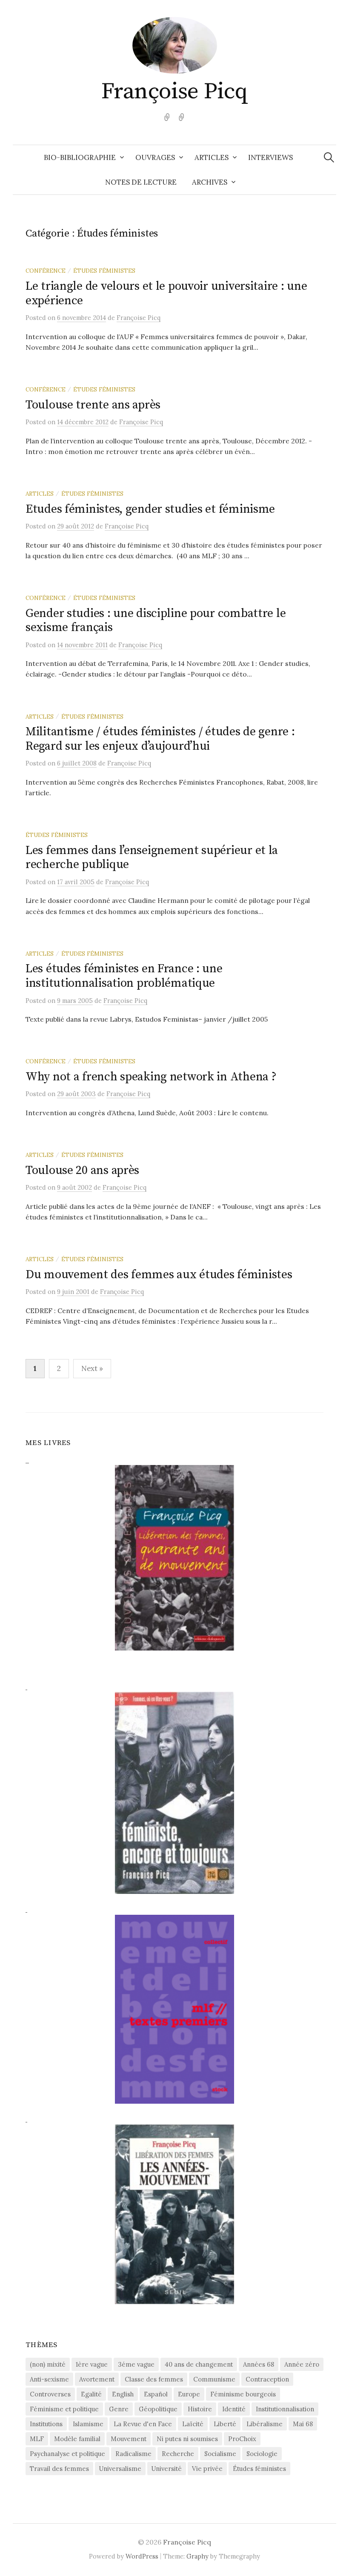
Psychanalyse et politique (67, 2454)
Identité (234, 2409)
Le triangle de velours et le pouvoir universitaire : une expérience (166, 293)
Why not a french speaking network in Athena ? (151, 1077)
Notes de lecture (141, 182)
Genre (119, 2409)
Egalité (91, 2394)
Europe (189, 2394)
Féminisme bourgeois (243, 2394)
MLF (37, 2439)
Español (156, 2394)
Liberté (225, 2424)
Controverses (50, 2394)
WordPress (142, 2556)
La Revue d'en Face (143, 2424)
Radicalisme (133, 2454)
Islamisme (88, 2424)
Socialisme (220, 2454)
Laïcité (193, 2424)
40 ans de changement (199, 2364)
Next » (92, 1368)
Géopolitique (158, 2409)
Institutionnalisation (285, 2409)
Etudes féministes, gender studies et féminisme (150, 509)
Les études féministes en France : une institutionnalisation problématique (124, 976)
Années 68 (259, 2364)
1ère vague (92, 2364)
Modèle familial (77, 2439)
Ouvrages (155, 157)
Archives (210, 182)
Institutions (46, 2424)
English (123, 2394)
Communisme (214, 2379)
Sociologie (262, 2454)
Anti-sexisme (49, 2379)
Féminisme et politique (64, 2409)
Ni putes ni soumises (187, 2439)
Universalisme (120, 2469)
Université (167, 2469)
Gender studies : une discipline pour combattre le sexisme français (156, 621)
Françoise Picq (174, 91)
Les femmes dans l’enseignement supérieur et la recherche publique (152, 858)
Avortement (97, 2379)
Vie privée (207, 2469)
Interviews (270, 157)
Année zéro (302, 2364)
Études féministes (104, 271)
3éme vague (136, 2364)
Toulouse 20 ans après (82, 1170)
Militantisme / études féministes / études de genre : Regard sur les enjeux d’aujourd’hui (160, 739)
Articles (212, 157)
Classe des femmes (154, 2379)
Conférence (46, 271)
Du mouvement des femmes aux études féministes (159, 1275)
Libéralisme (265, 2424)
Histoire (200, 2409)
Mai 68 (303, 2424)
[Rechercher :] (329, 157)
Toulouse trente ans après (93, 405)
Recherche (178, 2454)
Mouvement (129, 2439)
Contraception (267, 2379)
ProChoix (242, 2439)
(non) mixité (48, 2364)
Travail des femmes (59, 2469)
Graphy (197, 2556)
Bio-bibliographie (80, 157)
